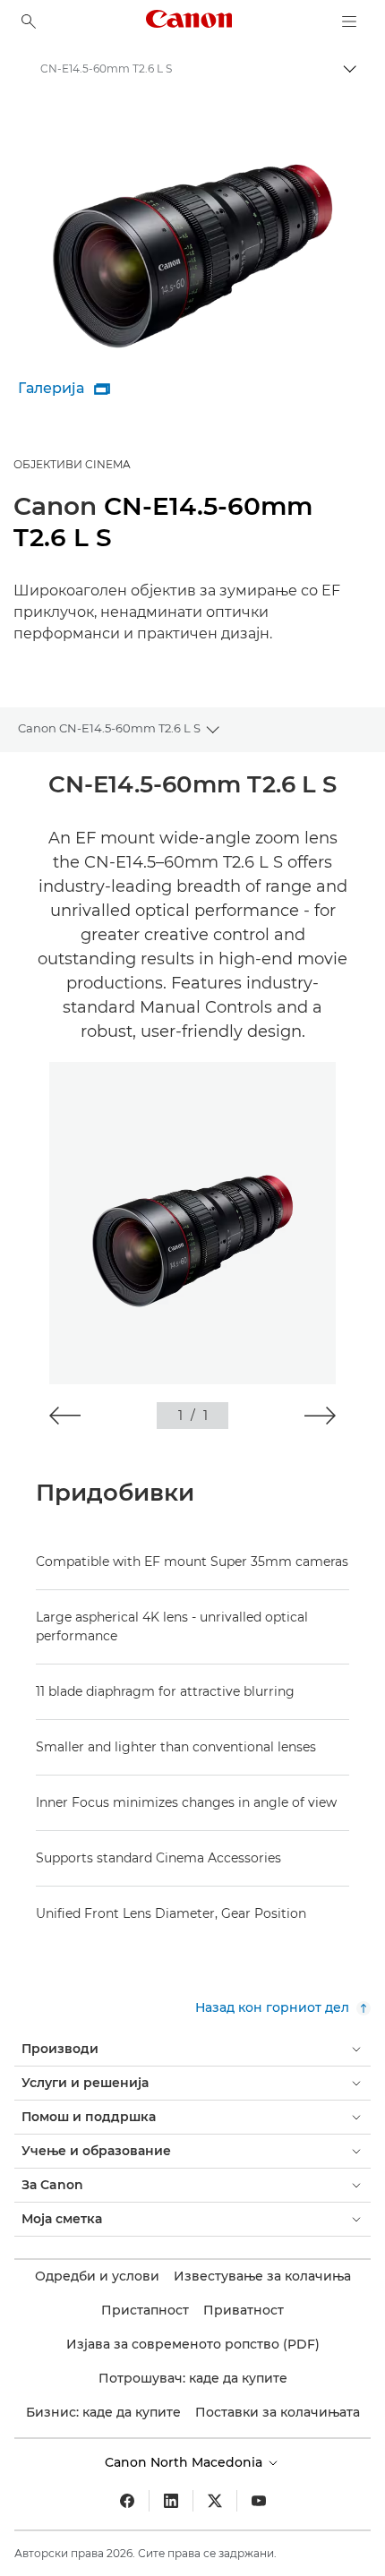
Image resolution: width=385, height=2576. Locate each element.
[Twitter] (215, 2501)
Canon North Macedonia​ (185, 2462)
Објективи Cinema (72, 464)
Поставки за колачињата (278, 2412)
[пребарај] (29, 21)
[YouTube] (259, 2501)
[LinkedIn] (171, 2501)
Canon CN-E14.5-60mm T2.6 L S (109, 728)
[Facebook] (127, 2501)
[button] (65, 1416)
